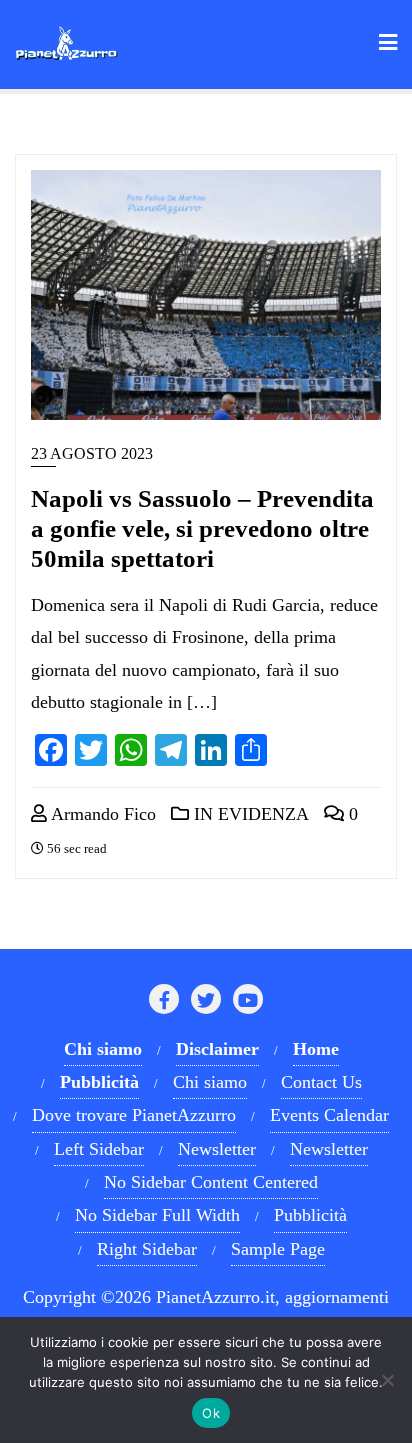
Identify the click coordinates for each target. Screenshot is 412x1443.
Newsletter (217, 1149)
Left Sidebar (99, 1149)
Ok (211, 1413)
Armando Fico (101, 814)
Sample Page (278, 1249)
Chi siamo (210, 1082)
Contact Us (321, 1082)
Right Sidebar (147, 1249)
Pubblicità (310, 1215)
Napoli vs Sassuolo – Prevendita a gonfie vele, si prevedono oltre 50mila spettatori (202, 528)
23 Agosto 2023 (92, 453)
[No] (387, 1380)
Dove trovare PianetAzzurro (134, 1115)
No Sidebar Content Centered (211, 1182)
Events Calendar (329, 1115)
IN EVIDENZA (249, 814)
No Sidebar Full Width (157, 1215)
